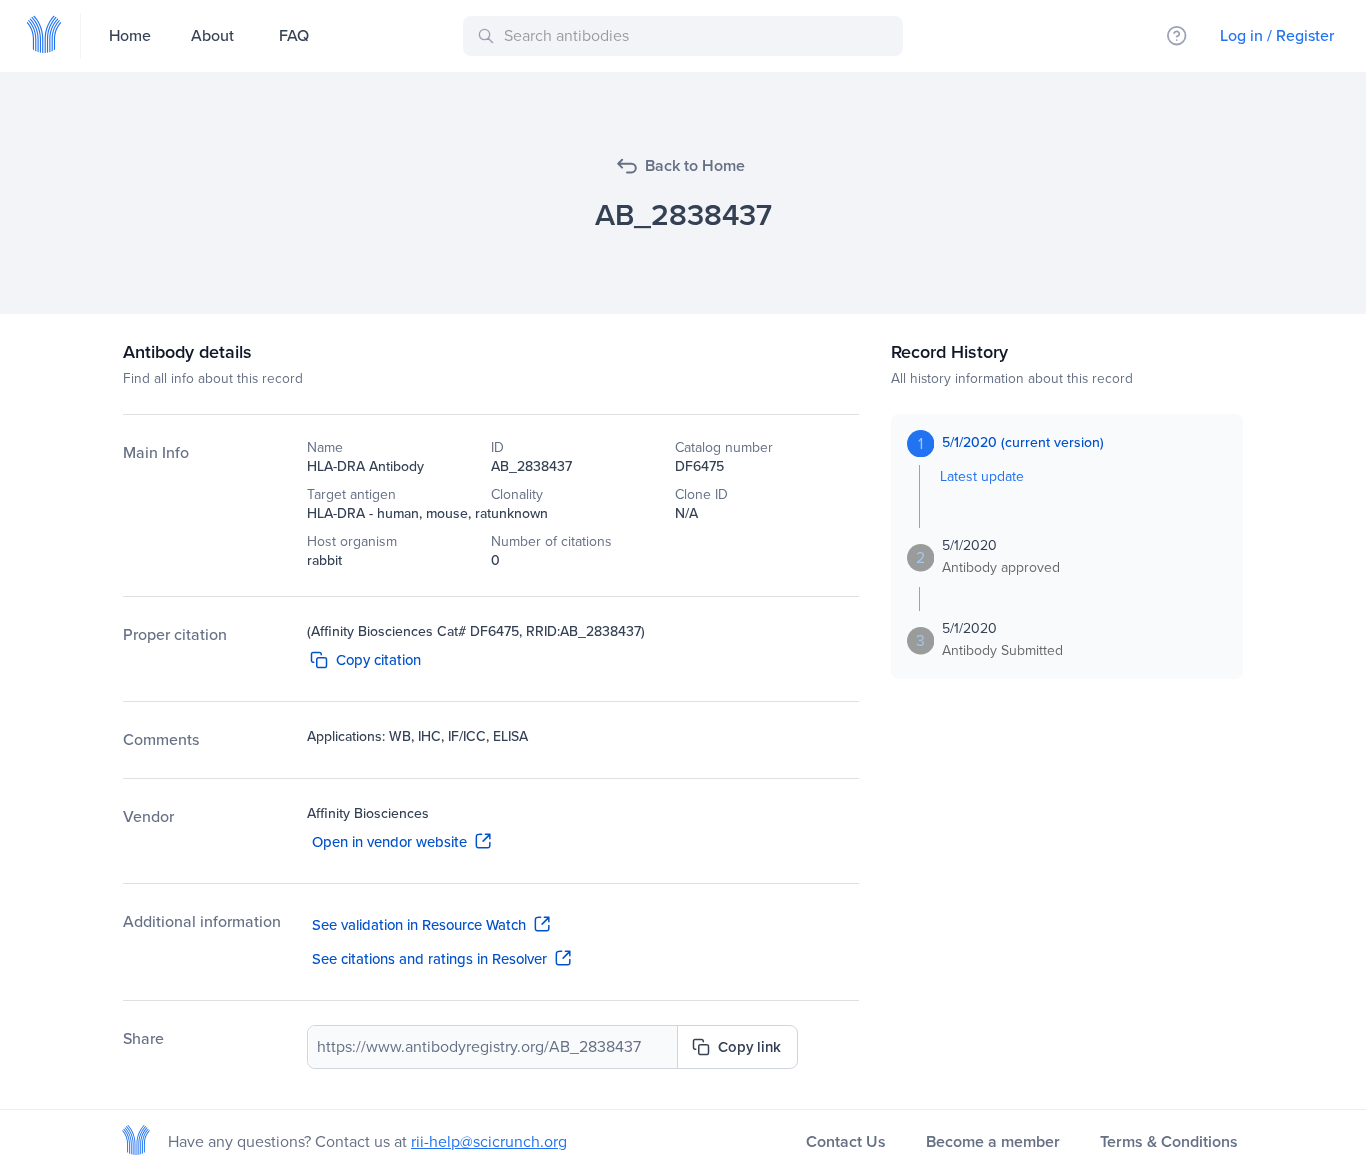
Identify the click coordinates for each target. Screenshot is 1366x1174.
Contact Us (846, 1141)
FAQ (294, 35)
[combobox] (686, 36)
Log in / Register (1277, 35)
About (212, 35)
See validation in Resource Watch (419, 925)
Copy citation (378, 660)
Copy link (749, 1047)
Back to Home (695, 165)
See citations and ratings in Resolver (429, 959)
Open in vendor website (389, 842)
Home (130, 35)
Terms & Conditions (1169, 1141)
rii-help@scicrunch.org (489, 1141)
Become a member (993, 1141)
